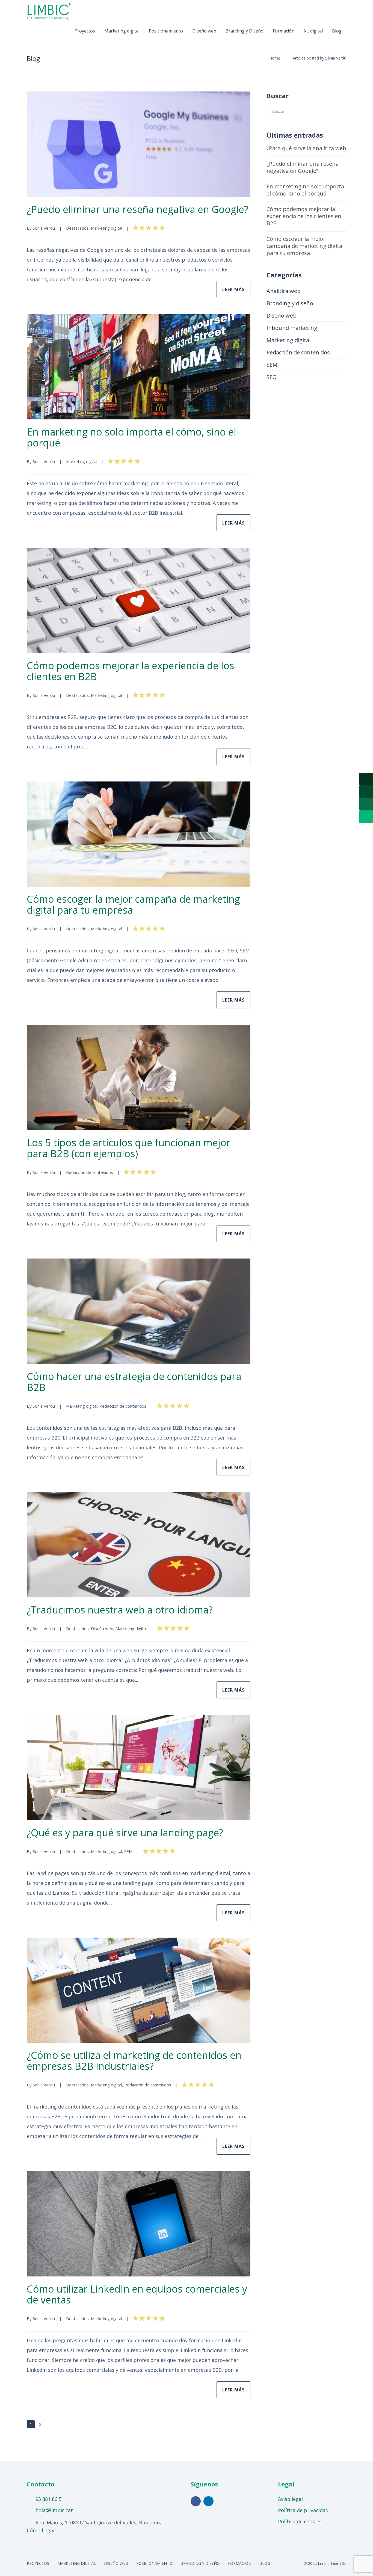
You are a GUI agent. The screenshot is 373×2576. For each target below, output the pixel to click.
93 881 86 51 (50, 2499)
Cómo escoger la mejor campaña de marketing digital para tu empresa (133, 905)
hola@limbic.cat (54, 2510)
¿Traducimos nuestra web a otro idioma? (120, 1610)
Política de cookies (300, 2522)
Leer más (233, 289)
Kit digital (313, 31)
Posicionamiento (166, 31)
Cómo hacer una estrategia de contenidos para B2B (134, 1382)
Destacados (77, 228)
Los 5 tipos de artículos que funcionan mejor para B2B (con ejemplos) (129, 1148)
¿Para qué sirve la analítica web (306, 148)
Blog (337, 31)
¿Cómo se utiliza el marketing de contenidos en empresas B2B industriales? (134, 2061)
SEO (272, 377)
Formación (284, 31)
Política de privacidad (303, 2510)
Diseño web (204, 31)
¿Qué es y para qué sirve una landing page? (125, 1833)
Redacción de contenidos (90, 1172)
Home (275, 58)
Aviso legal (290, 2499)
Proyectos (85, 31)
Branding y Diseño (245, 31)
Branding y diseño (290, 303)
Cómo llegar (41, 2530)
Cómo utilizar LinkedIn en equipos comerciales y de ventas (137, 2294)
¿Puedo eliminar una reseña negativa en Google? (137, 209)
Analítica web (284, 291)
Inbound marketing (292, 328)
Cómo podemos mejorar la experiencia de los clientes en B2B (131, 671)
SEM (128, 1851)
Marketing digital (122, 31)
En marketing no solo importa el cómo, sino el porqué (131, 437)
